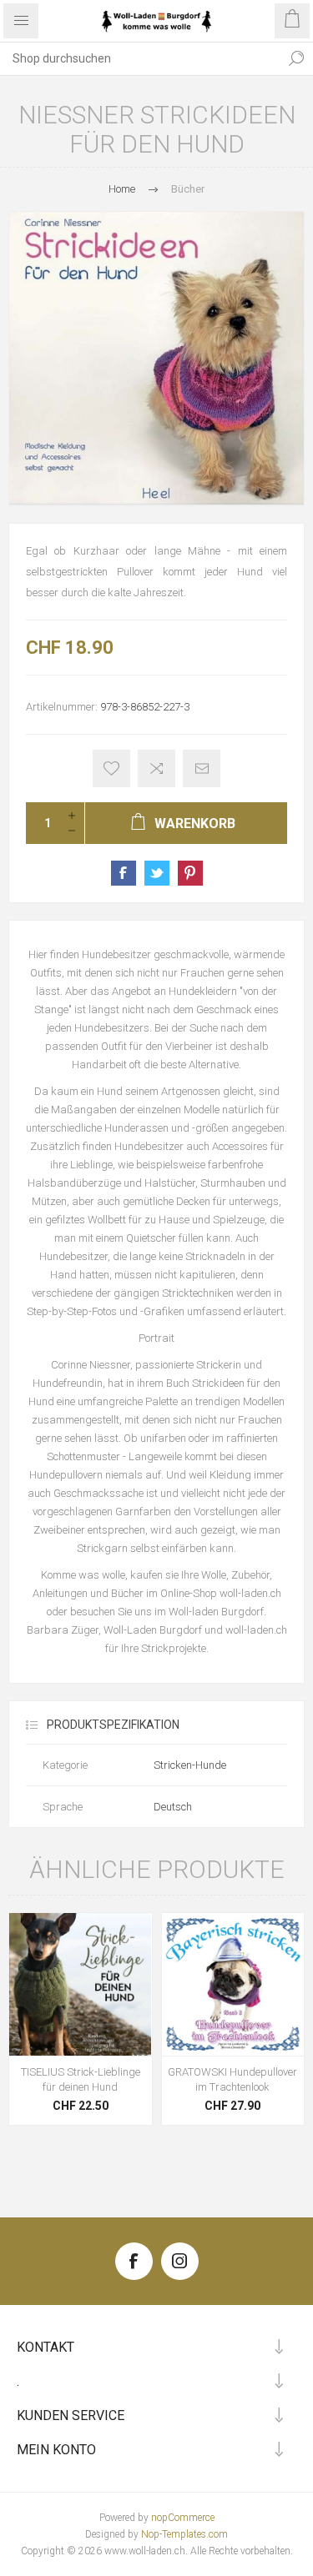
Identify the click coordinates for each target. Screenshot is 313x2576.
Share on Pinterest (190, 873)
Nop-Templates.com (184, 2534)
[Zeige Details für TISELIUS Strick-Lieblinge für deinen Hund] (81, 1984)
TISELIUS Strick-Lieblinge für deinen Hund (81, 2079)
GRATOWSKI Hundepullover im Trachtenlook (232, 2079)
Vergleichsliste (156, 768)
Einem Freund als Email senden (202, 768)
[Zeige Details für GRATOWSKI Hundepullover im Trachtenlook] (233, 1984)
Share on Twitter (157, 873)
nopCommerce (183, 2518)
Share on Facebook (124, 873)
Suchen (296, 58)
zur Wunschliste (111, 768)
